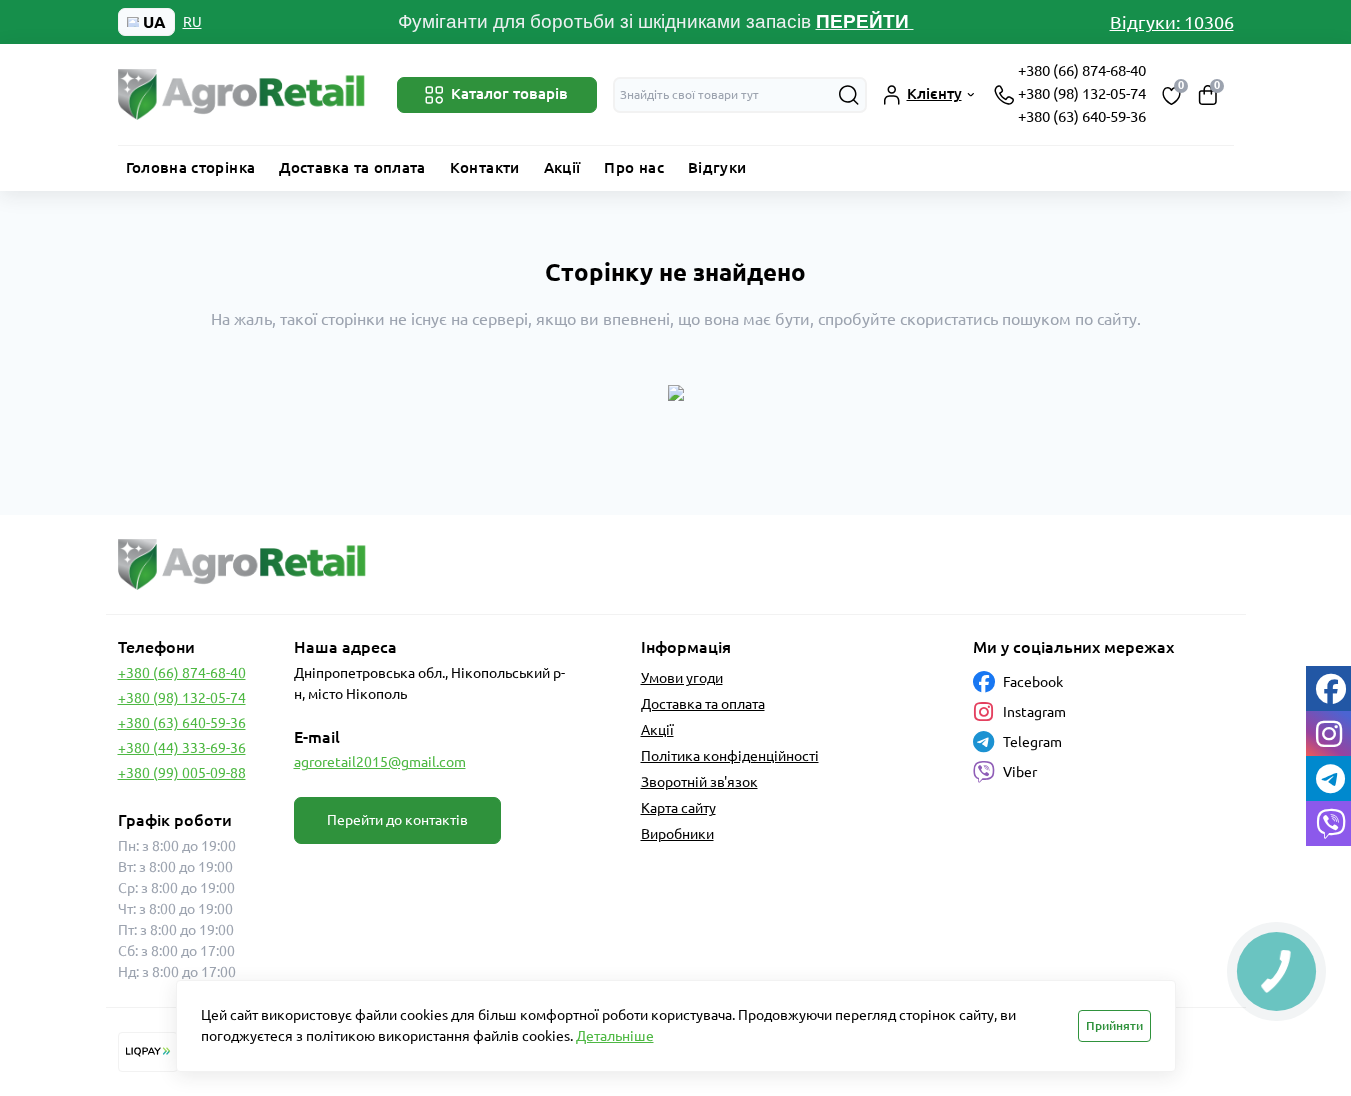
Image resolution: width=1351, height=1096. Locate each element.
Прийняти (1114, 1025)
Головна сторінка (191, 167)
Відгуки (717, 167)
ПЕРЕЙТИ (865, 21)
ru (192, 22)
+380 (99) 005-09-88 (182, 773)
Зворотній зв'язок (699, 782)
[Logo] (243, 94)
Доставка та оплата (352, 167)
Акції (562, 167)
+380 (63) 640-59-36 (1082, 116)
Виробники (677, 834)
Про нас (634, 167)
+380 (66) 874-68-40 (1082, 70)
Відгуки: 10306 (1172, 22)
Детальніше (615, 1036)
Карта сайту (678, 808)
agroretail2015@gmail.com (380, 762)
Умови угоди (682, 678)
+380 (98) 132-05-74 (1082, 93)
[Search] (849, 95)
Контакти (485, 167)
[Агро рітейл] (391, 564)
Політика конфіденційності (730, 756)
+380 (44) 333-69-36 (182, 748)
